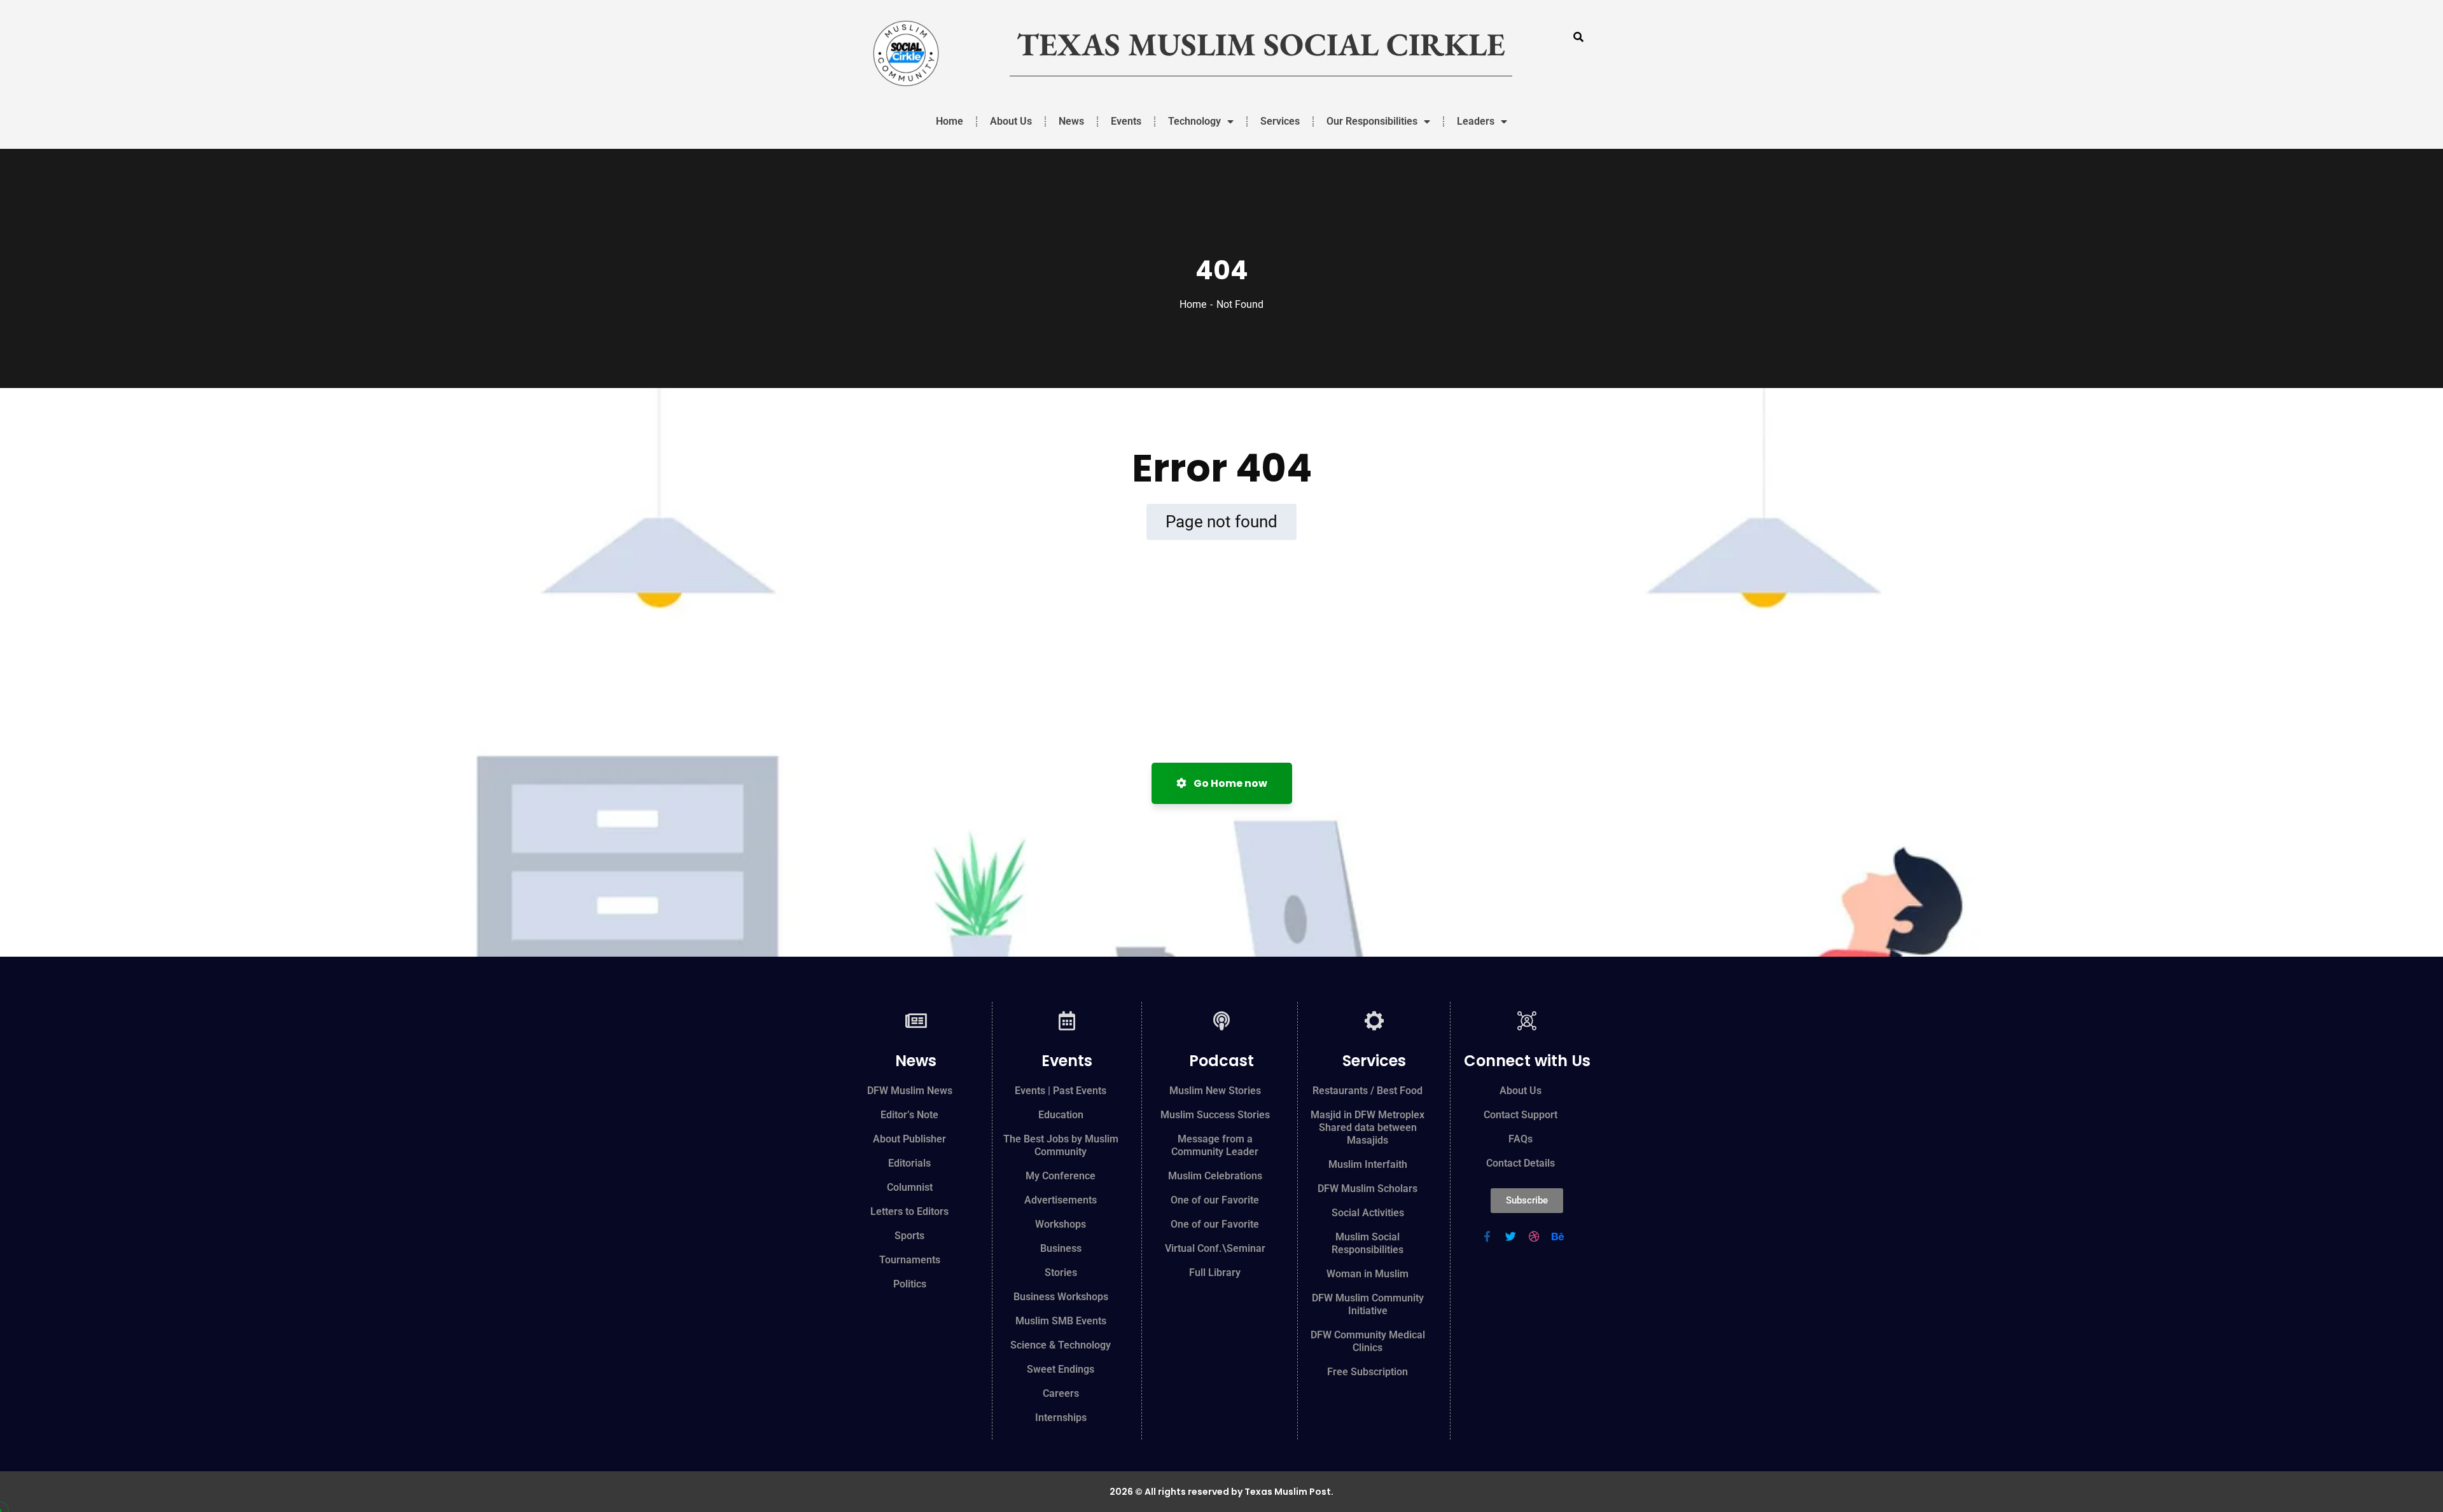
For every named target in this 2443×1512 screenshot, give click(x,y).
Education (1061, 1115)
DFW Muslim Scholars (1368, 1189)
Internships (1061, 1418)
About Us (1011, 121)
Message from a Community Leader (1215, 1145)
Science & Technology (1061, 1345)
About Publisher (909, 1139)
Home (950, 121)
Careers (1061, 1393)
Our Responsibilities (1372, 121)
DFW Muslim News (910, 1091)
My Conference (1061, 1176)
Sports (909, 1236)
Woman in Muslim (1368, 1274)
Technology (1194, 121)
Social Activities (1368, 1213)
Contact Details (1521, 1163)
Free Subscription (1368, 1372)
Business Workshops (1061, 1297)
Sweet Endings (1061, 1369)
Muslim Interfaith (1368, 1164)
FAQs (1521, 1139)
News (1071, 121)
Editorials (909, 1163)
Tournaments (910, 1260)
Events (1126, 121)
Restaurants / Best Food (1368, 1091)
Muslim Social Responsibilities (1368, 1243)
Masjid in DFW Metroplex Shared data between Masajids (1368, 1127)
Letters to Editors (909, 1211)
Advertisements (1061, 1200)
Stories (1061, 1273)
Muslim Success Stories (1215, 1115)
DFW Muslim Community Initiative (1368, 1304)
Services (1280, 121)
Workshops (1061, 1224)
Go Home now (1229, 783)
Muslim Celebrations (1215, 1176)
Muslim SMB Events (1061, 1321)
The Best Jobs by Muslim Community (1061, 1145)
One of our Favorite (1215, 1200)
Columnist (910, 1187)
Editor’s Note (909, 1115)
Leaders (1476, 121)
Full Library (1215, 1273)
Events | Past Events (1061, 1091)
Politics (910, 1284)
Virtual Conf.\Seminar (1215, 1248)
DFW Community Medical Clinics (1368, 1341)
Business (1061, 1248)
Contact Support (1521, 1115)
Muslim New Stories (1215, 1091)
